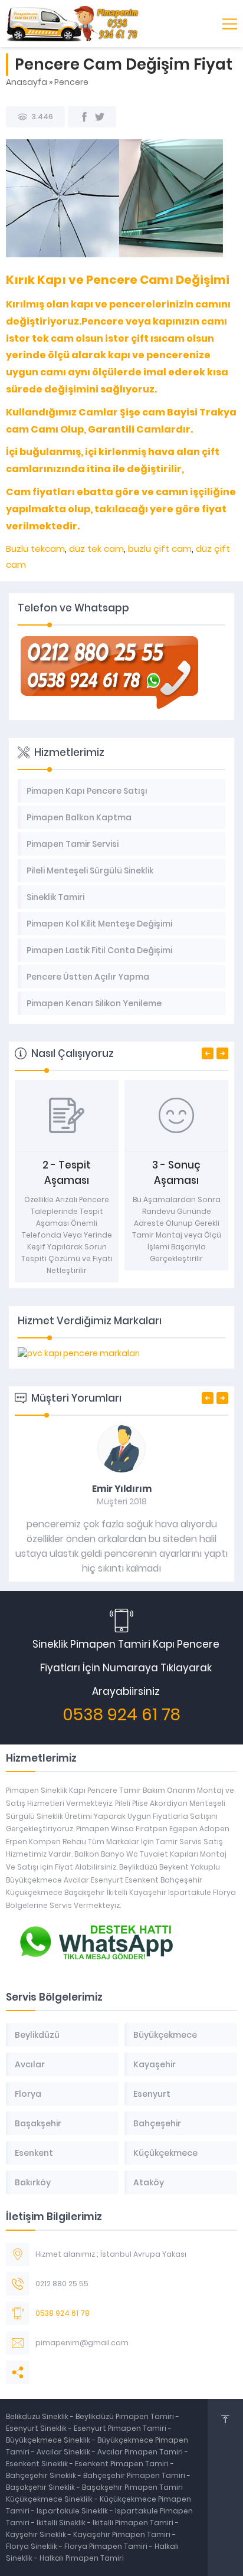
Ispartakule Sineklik (73, 2511)
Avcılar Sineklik (63, 2452)
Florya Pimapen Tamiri (107, 2546)
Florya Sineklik (32, 2546)
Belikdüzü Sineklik (38, 2416)
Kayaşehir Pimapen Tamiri (123, 2534)
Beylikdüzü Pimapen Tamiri (126, 2416)
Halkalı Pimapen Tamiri (82, 2558)
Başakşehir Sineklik (41, 2487)
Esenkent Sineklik (38, 2464)
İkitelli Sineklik (62, 2523)
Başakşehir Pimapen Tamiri (132, 2487)
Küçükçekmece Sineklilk (50, 2499)
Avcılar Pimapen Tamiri (141, 2452)
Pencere (71, 82)
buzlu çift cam (160, 549)
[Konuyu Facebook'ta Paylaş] (84, 117)
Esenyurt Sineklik (37, 2428)
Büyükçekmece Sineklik (49, 2440)
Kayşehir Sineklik (37, 2534)
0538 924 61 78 (121, 1715)
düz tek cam (95, 549)
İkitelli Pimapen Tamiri (134, 2523)
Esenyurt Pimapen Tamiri (121, 2428)
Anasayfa (27, 82)
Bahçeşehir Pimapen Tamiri (135, 2475)
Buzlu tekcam (35, 549)
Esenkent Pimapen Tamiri (123, 2464)
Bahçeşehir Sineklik (41, 2475)
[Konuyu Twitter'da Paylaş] (100, 117)
